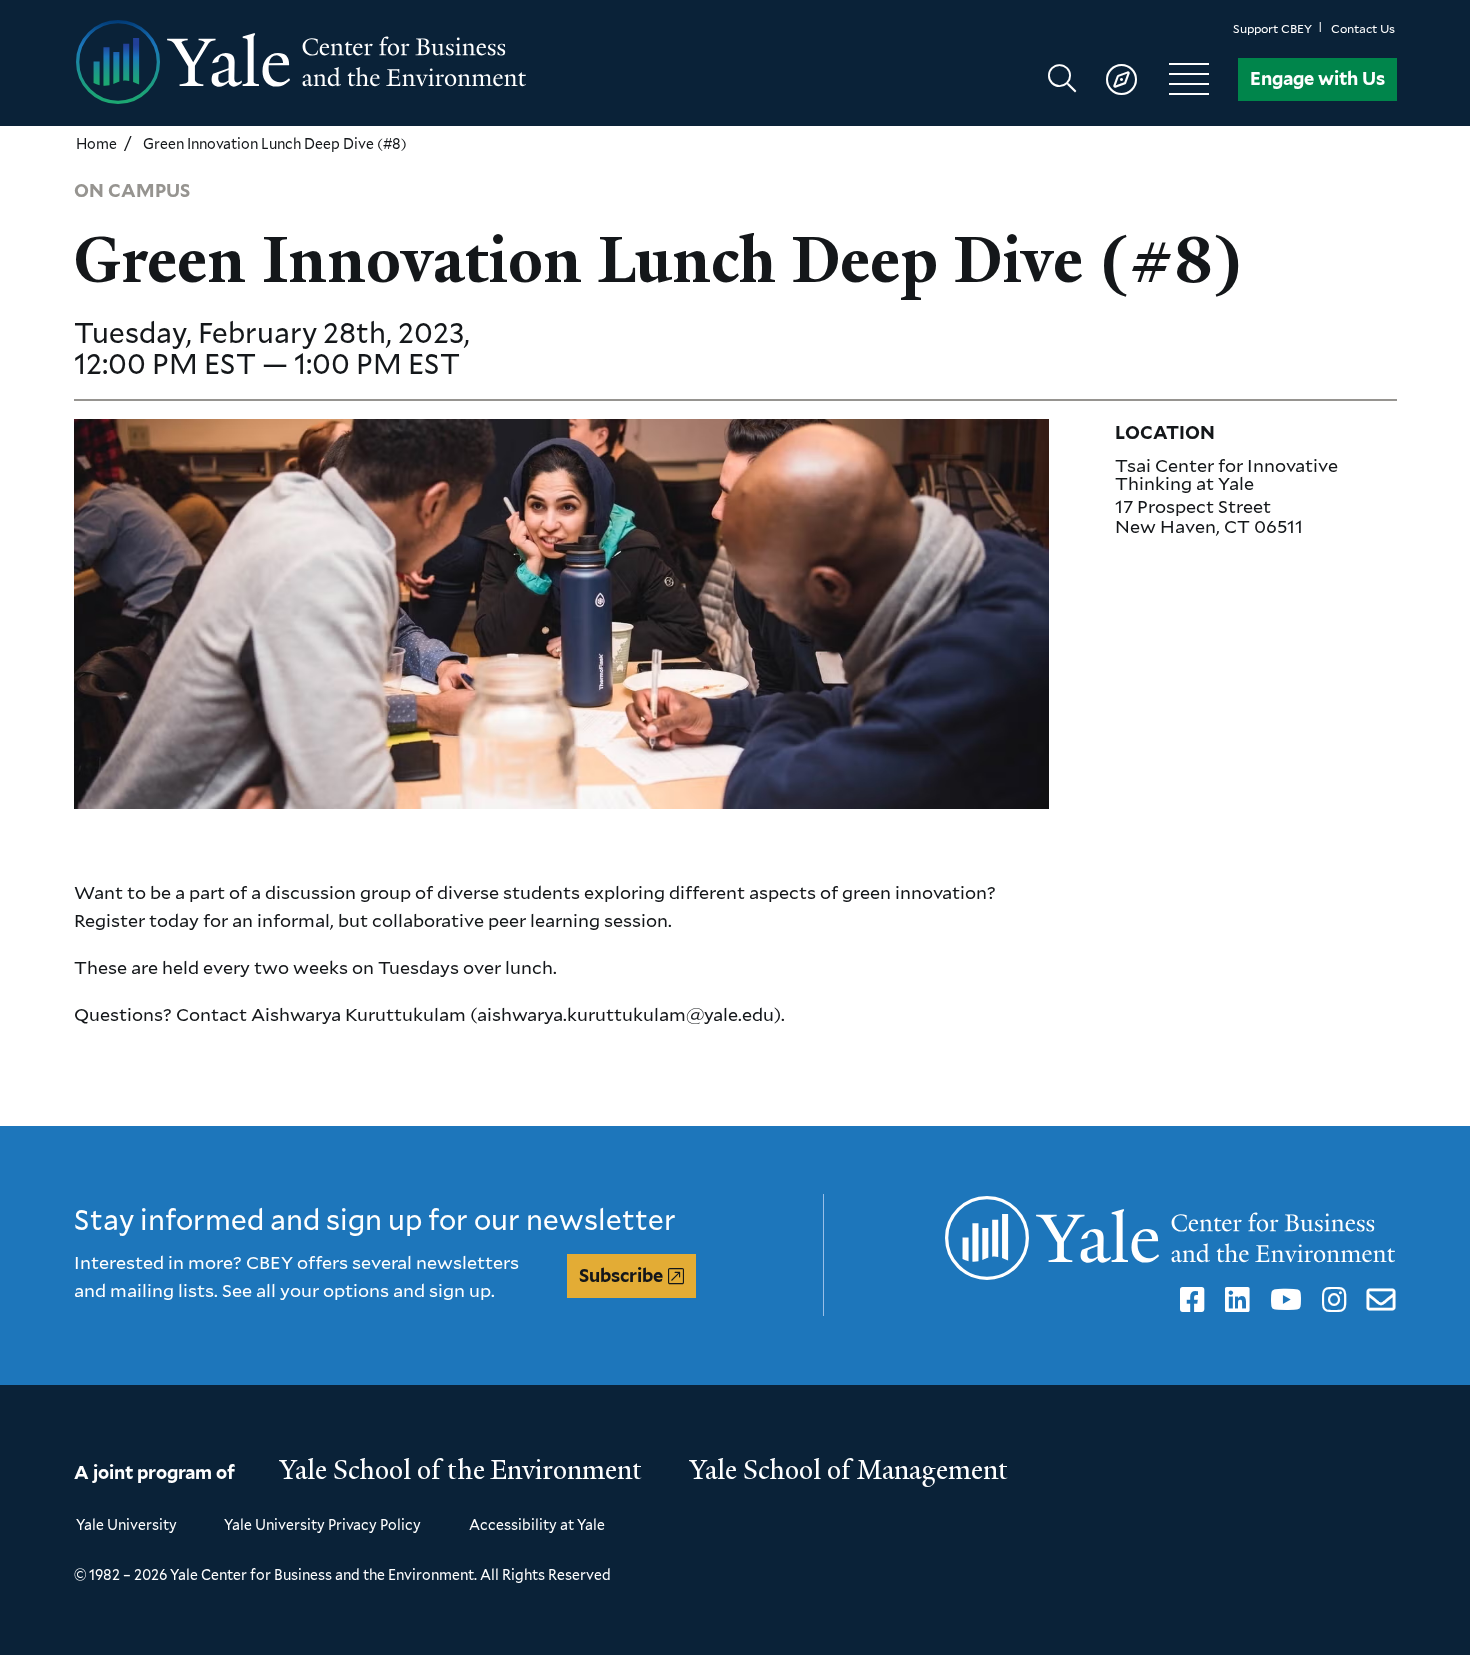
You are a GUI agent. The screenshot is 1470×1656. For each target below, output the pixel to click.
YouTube (1282, 1300)
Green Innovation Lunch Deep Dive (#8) (275, 143)
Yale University (126, 1524)
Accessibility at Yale (537, 1524)
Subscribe (621, 1275)
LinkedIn (1234, 1300)
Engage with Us (1317, 78)
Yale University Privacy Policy (322, 1524)
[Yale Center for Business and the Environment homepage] (405, 63)
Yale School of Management (849, 1470)
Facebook (1189, 1300)
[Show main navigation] (1137, 79)
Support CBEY (1272, 28)
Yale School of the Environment (461, 1470)
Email (1377, 1300)
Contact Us (1363, 28)
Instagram (1331, 1300)
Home (96, 143)
